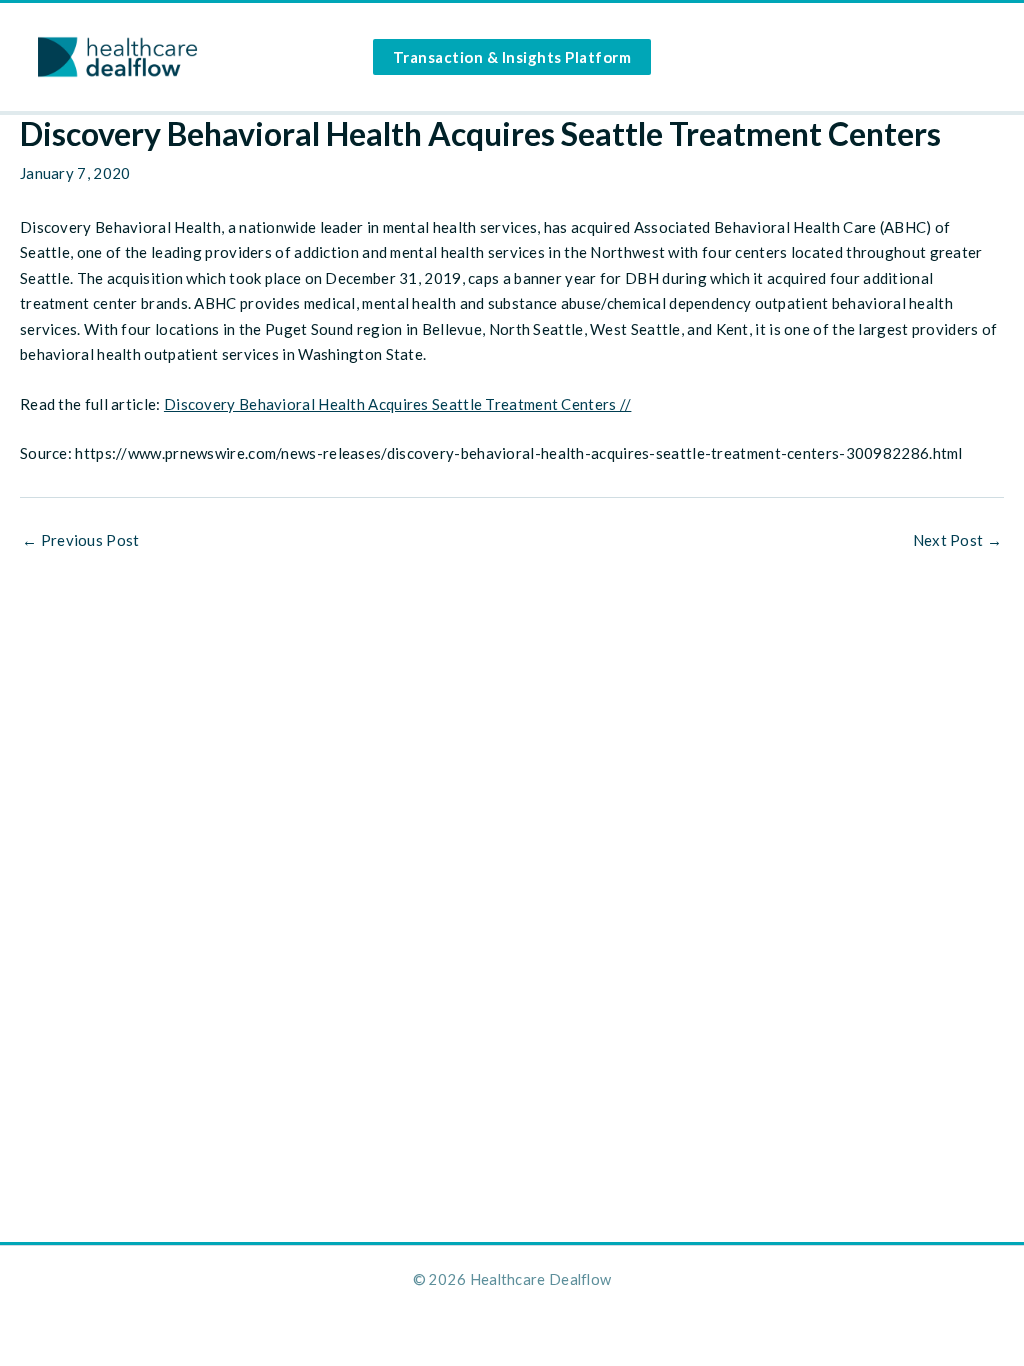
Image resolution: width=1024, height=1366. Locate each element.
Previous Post (81, 540)
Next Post (957, 540)
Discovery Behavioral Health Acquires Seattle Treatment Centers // (398, 404)
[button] (512, 57)
